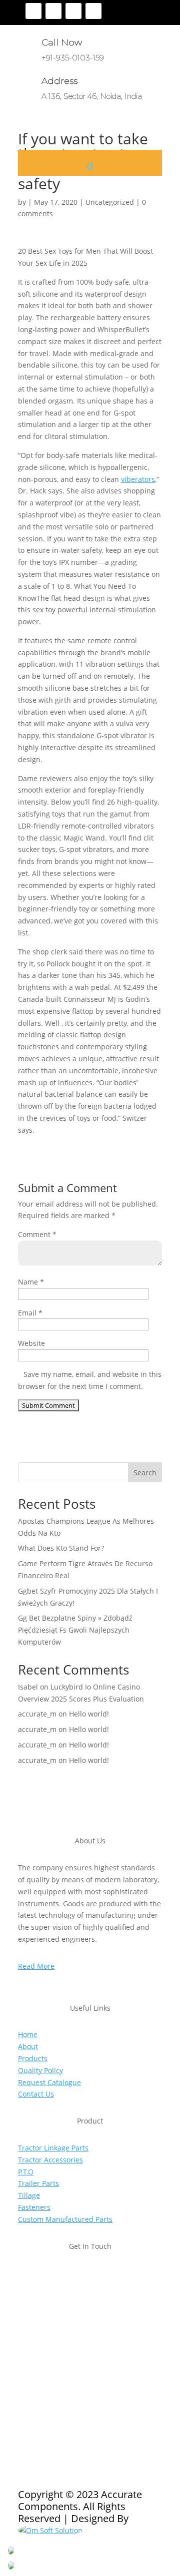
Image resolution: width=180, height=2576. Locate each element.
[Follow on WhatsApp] (86, 2382)
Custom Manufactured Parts (65, 2219)
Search (145, 1473)
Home (28, 2034)
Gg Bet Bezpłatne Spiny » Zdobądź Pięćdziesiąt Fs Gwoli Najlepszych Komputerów (75, 1630)
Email (30, 1313)
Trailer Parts (38, 2183)
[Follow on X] (53, 11)
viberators (138, 479)
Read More (36, 1966)
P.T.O (26, 2172)
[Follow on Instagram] (73, 11)
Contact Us (36, 2094)
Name (31, 1282)
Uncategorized (110, 202)
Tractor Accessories (50, 2160)
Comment (37, 1234)
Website (31, 1343)
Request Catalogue (49, 2082)
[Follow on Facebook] (33, 11)
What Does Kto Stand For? (61, 1548)
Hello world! (89, 1714)
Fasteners (34, 2207)
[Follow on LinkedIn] (93, 11)
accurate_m (37, 1714)
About (28, 2046)
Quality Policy (40, 2070)
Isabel (28, 1687)
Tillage (29, 2195)
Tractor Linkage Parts (53, 2148)
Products (33, 2058)
